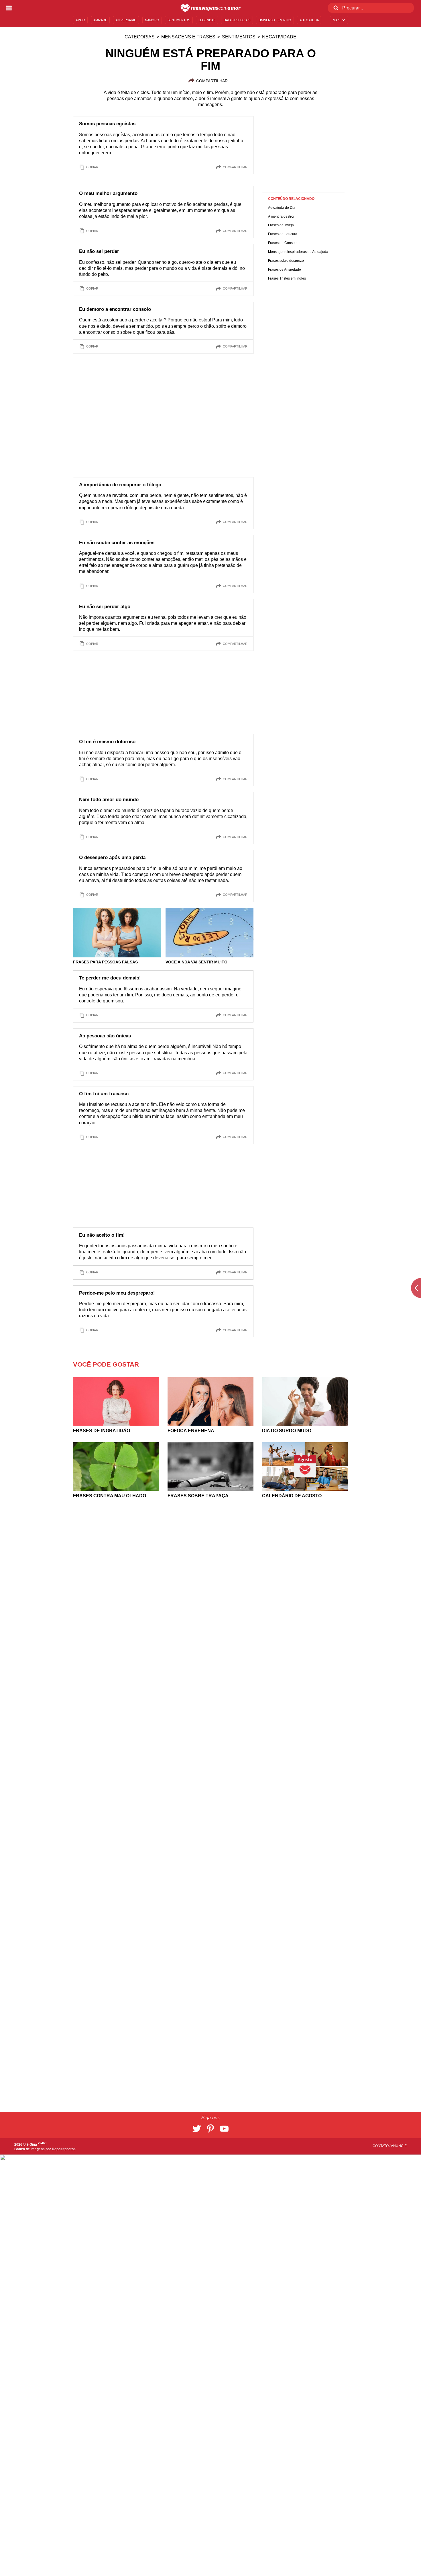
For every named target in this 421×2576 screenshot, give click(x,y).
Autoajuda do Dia (282, 208)
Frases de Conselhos (285, 243)
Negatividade (279, 37)
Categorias (140, 37)
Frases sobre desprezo (286, 261)
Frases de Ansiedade (285, 270)
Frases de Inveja (281, 225)
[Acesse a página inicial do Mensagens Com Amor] (211, 8)
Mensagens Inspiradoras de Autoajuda (298, 252)
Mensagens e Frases (188, 37)
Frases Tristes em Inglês (287, 278)
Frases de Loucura (283, 234)
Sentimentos (239, 37)
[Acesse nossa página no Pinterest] (210, 2129)
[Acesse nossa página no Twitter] (197, 2129)
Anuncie (399, 2146)
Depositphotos (64, 2149)
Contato (381, 2146)
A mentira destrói (281, 216)
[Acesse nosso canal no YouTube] (224, 2129)
